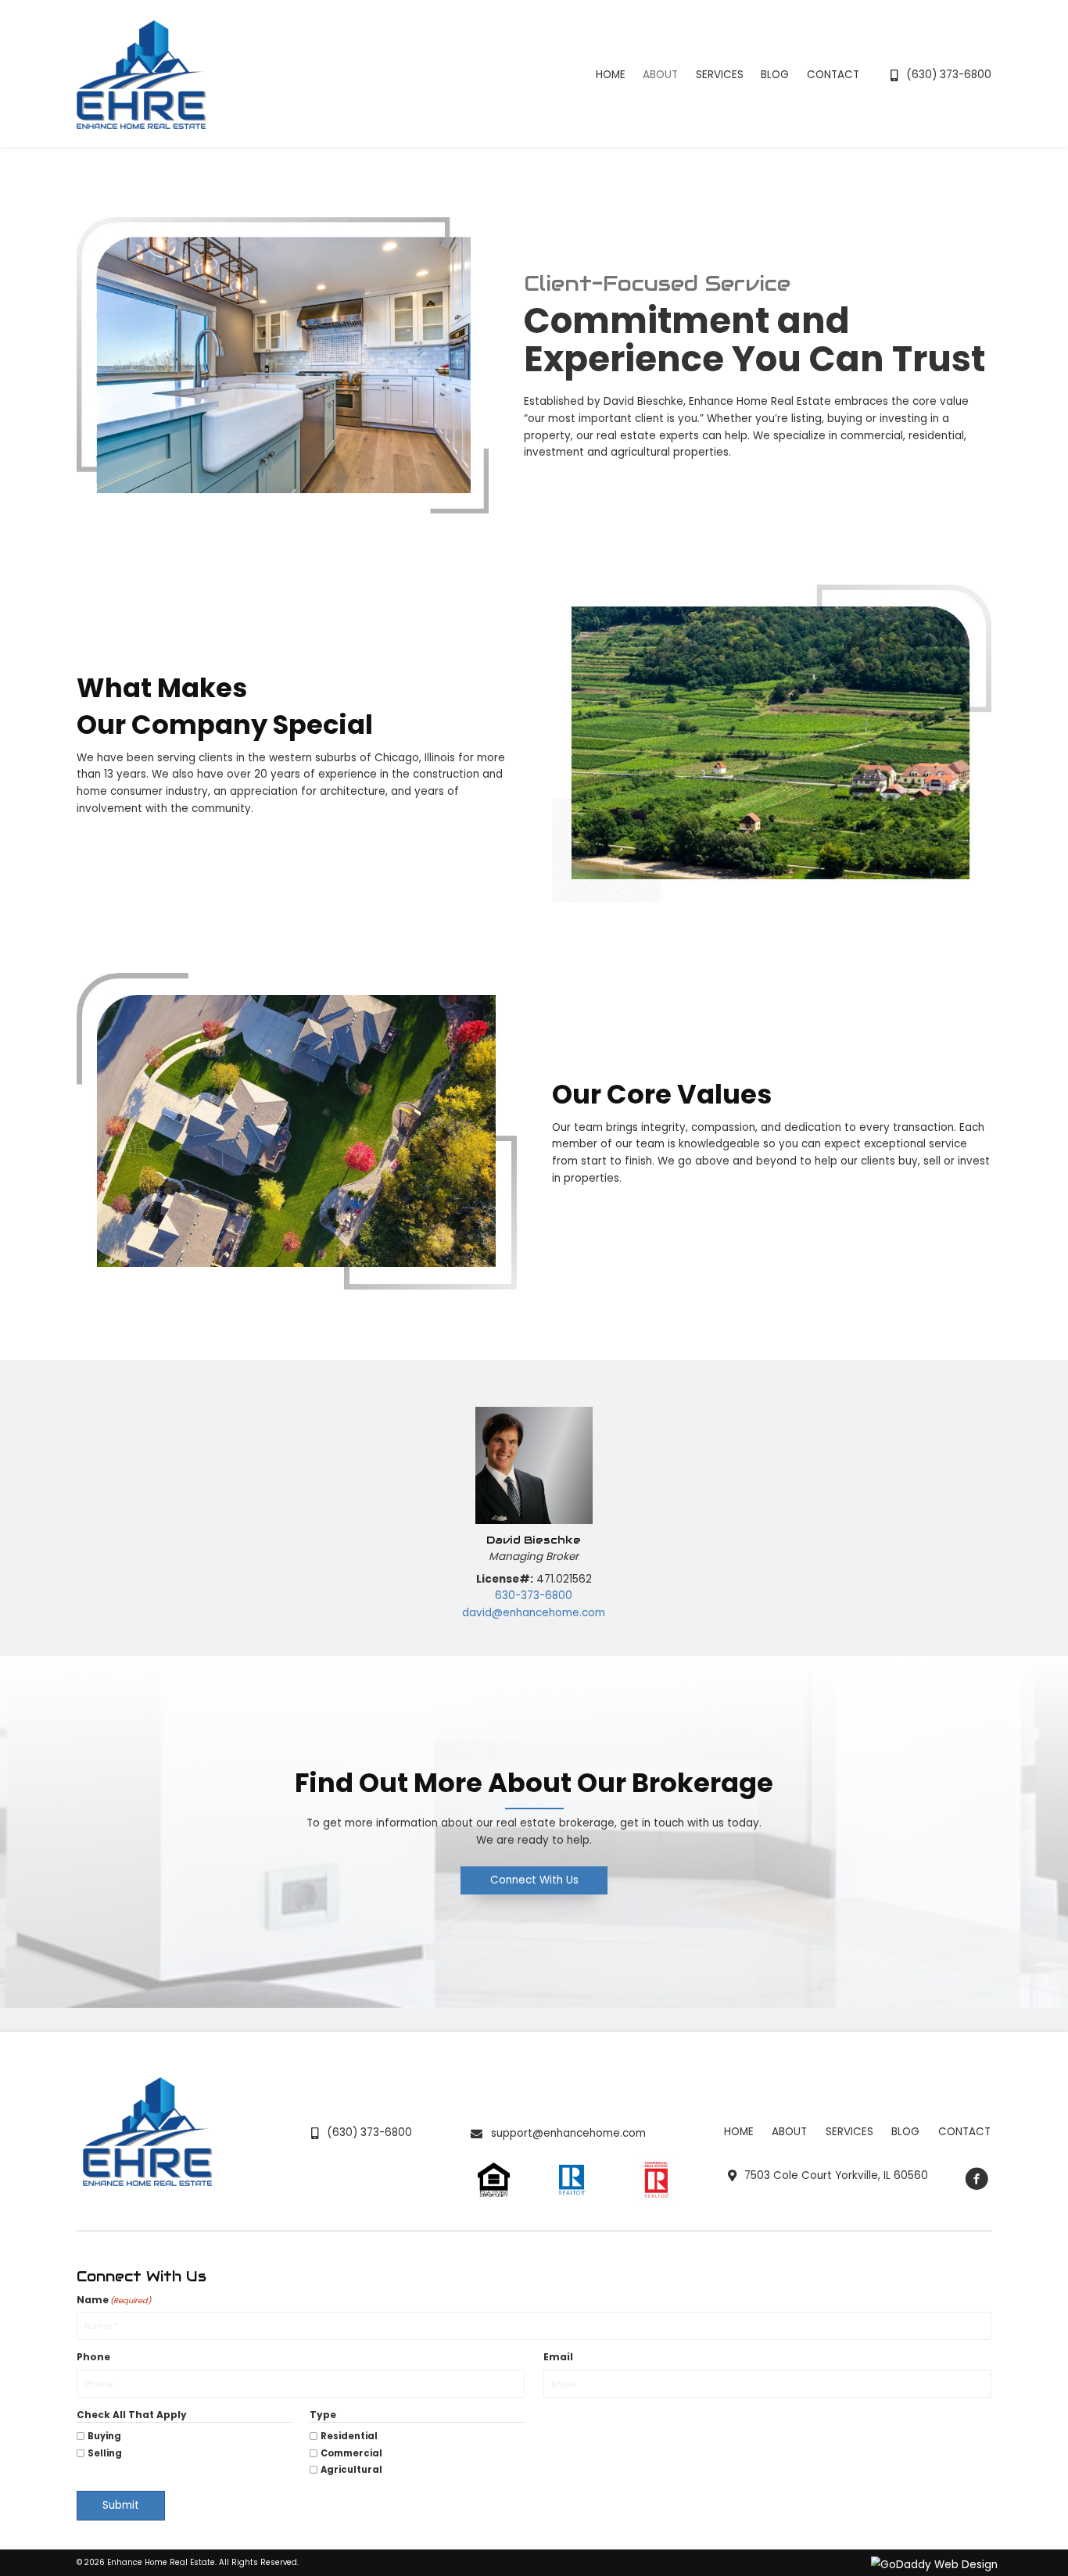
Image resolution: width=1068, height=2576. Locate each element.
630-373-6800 (534, 1596)
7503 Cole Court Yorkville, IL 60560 (836, 2175)
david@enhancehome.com (534, 1613)
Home (739, 2132)
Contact (964, 2132)
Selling (105, 2453)
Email (558, 2357)
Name (114, 2300)
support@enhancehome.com (568, 2133)
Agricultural (351, 2470)
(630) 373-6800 (949, 75)
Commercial (351, 2453)
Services (849, 2132)
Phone (93, 2357)
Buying (104, 2436)
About (789, 2132)
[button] (534, 1881)
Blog (905, 2132)
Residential (349, 2436)
